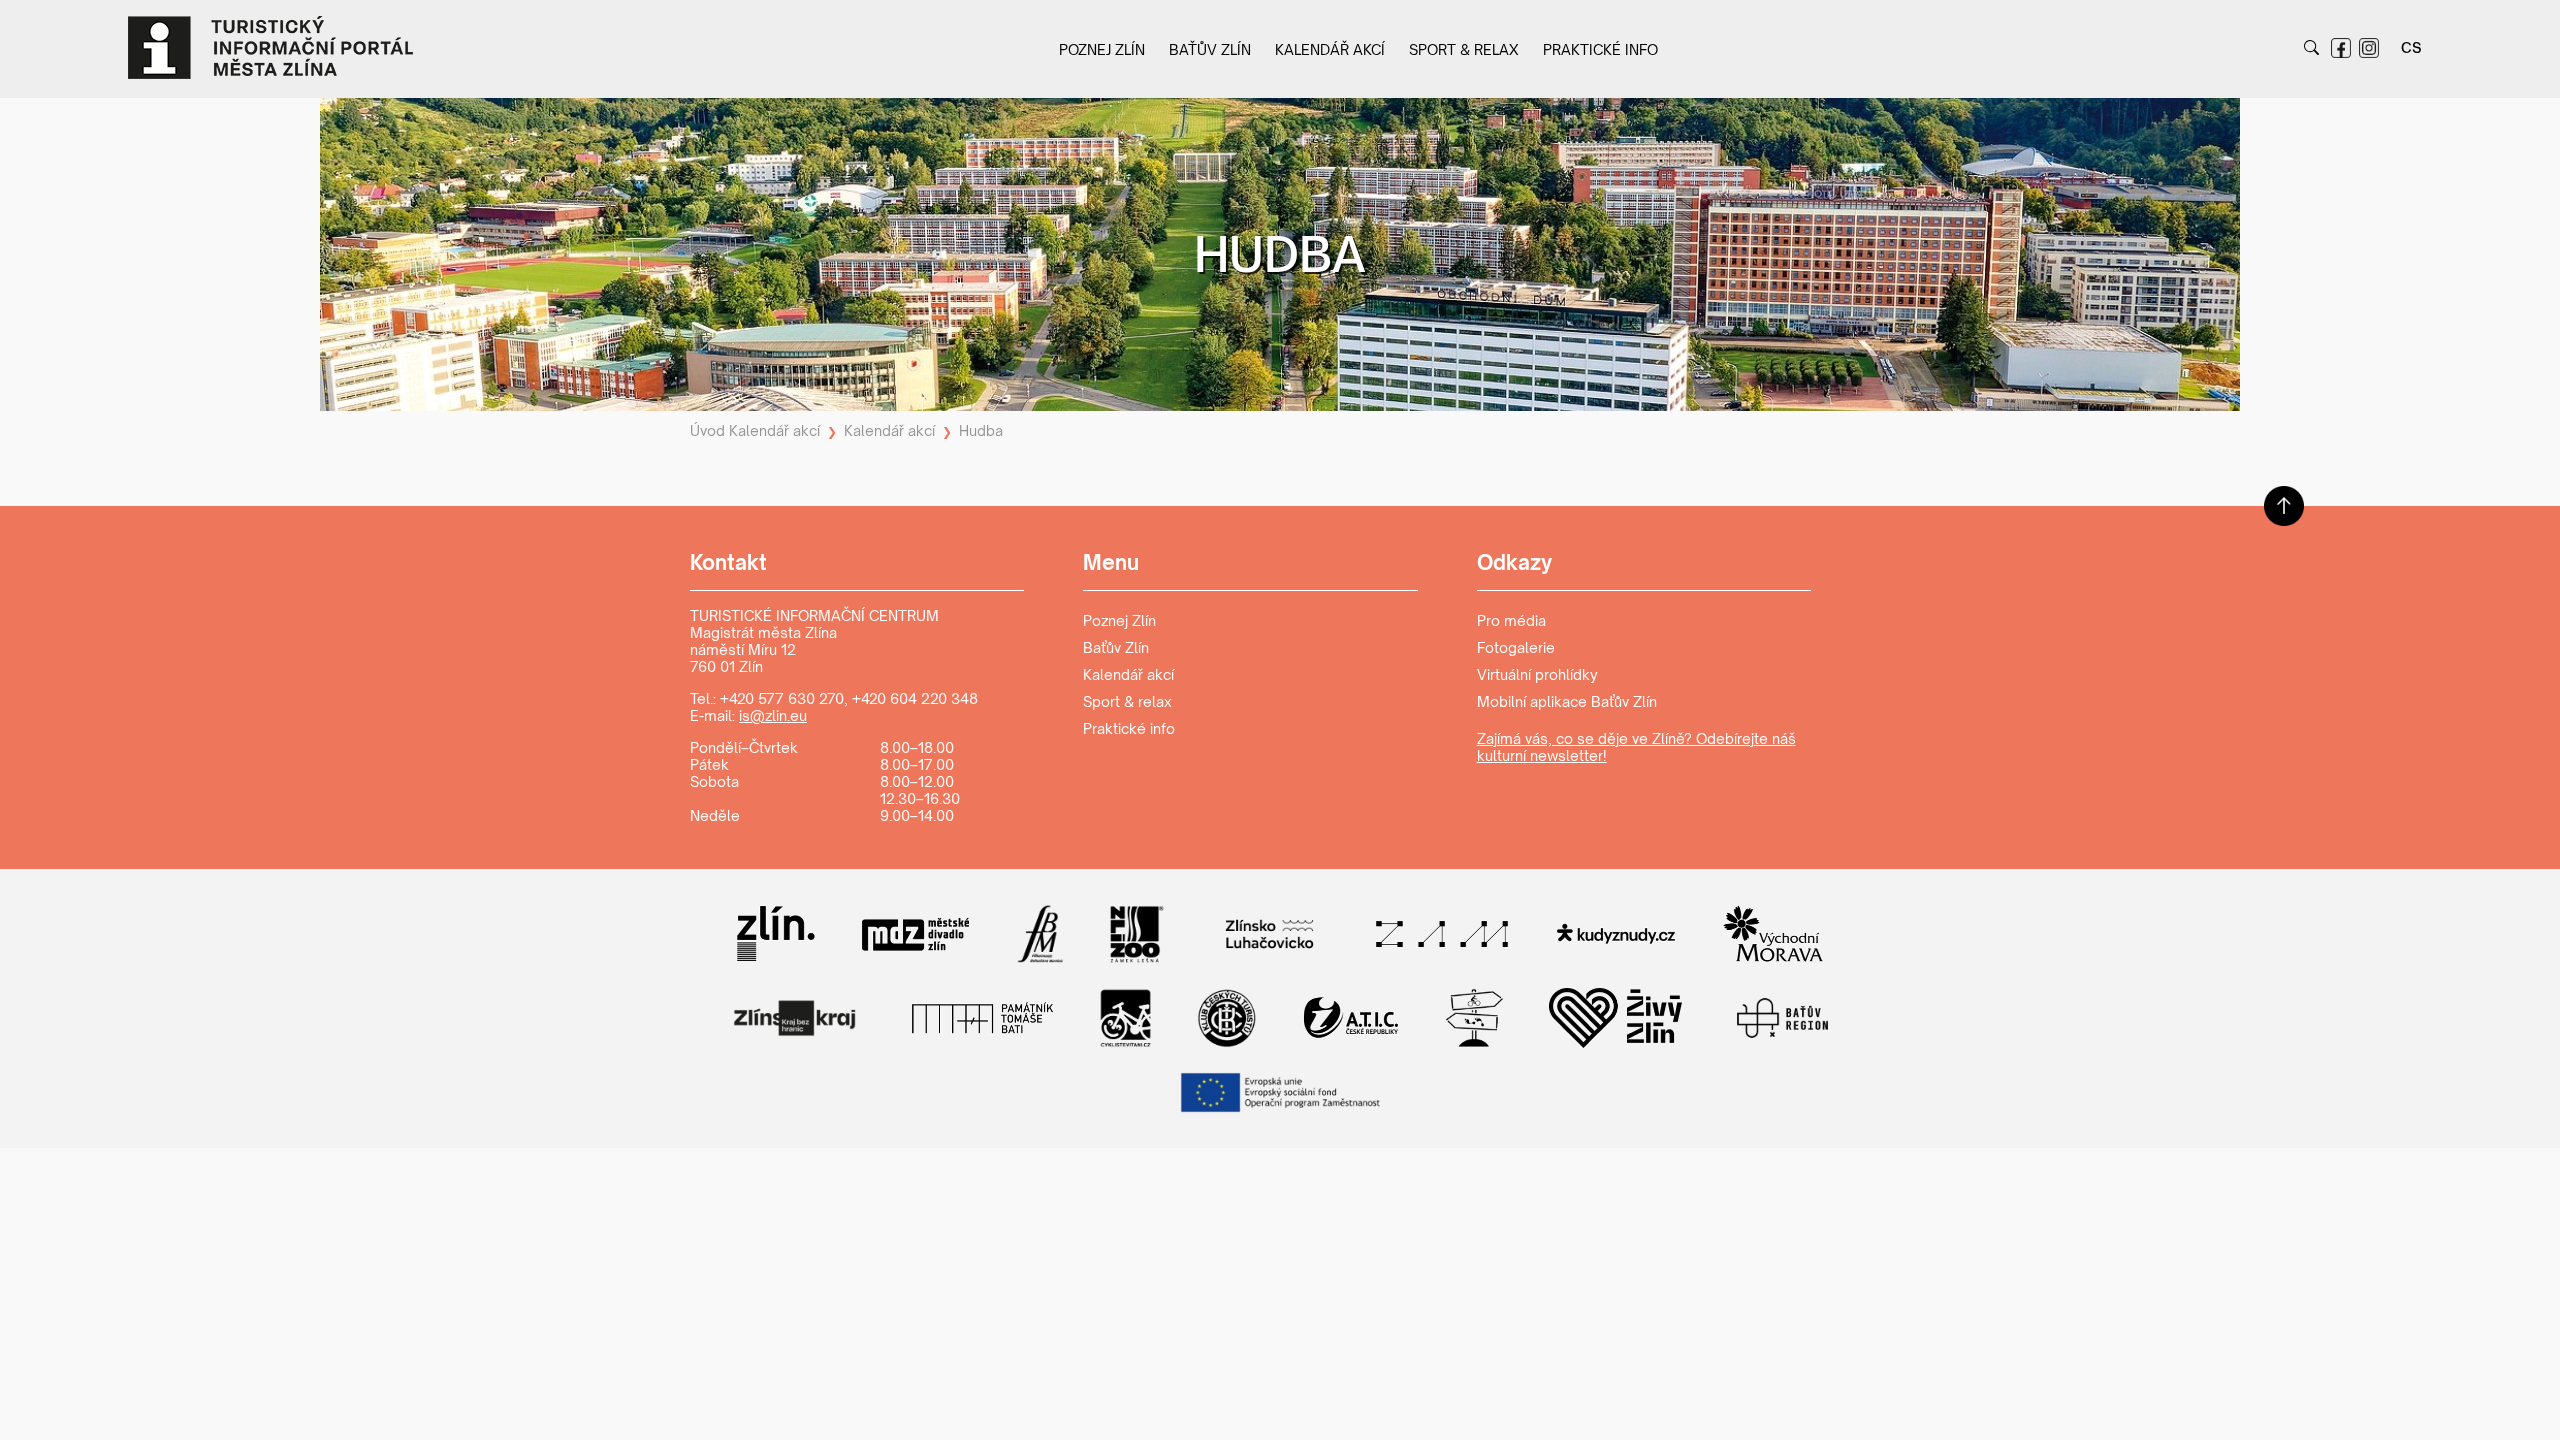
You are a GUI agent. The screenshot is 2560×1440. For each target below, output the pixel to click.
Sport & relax (1464, 49)
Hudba (981, 430)
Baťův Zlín (1210, 49)
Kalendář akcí (1330, 49)
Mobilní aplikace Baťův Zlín (1567, 701)
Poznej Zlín (1102, 49)
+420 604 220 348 (915, 698)
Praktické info (1600, 49)
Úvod (707, 430)
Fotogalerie (1516, 647)
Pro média (1511, 620)
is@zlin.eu (773, 715)
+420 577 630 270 (782, 698)
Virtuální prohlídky (1537, 674)
